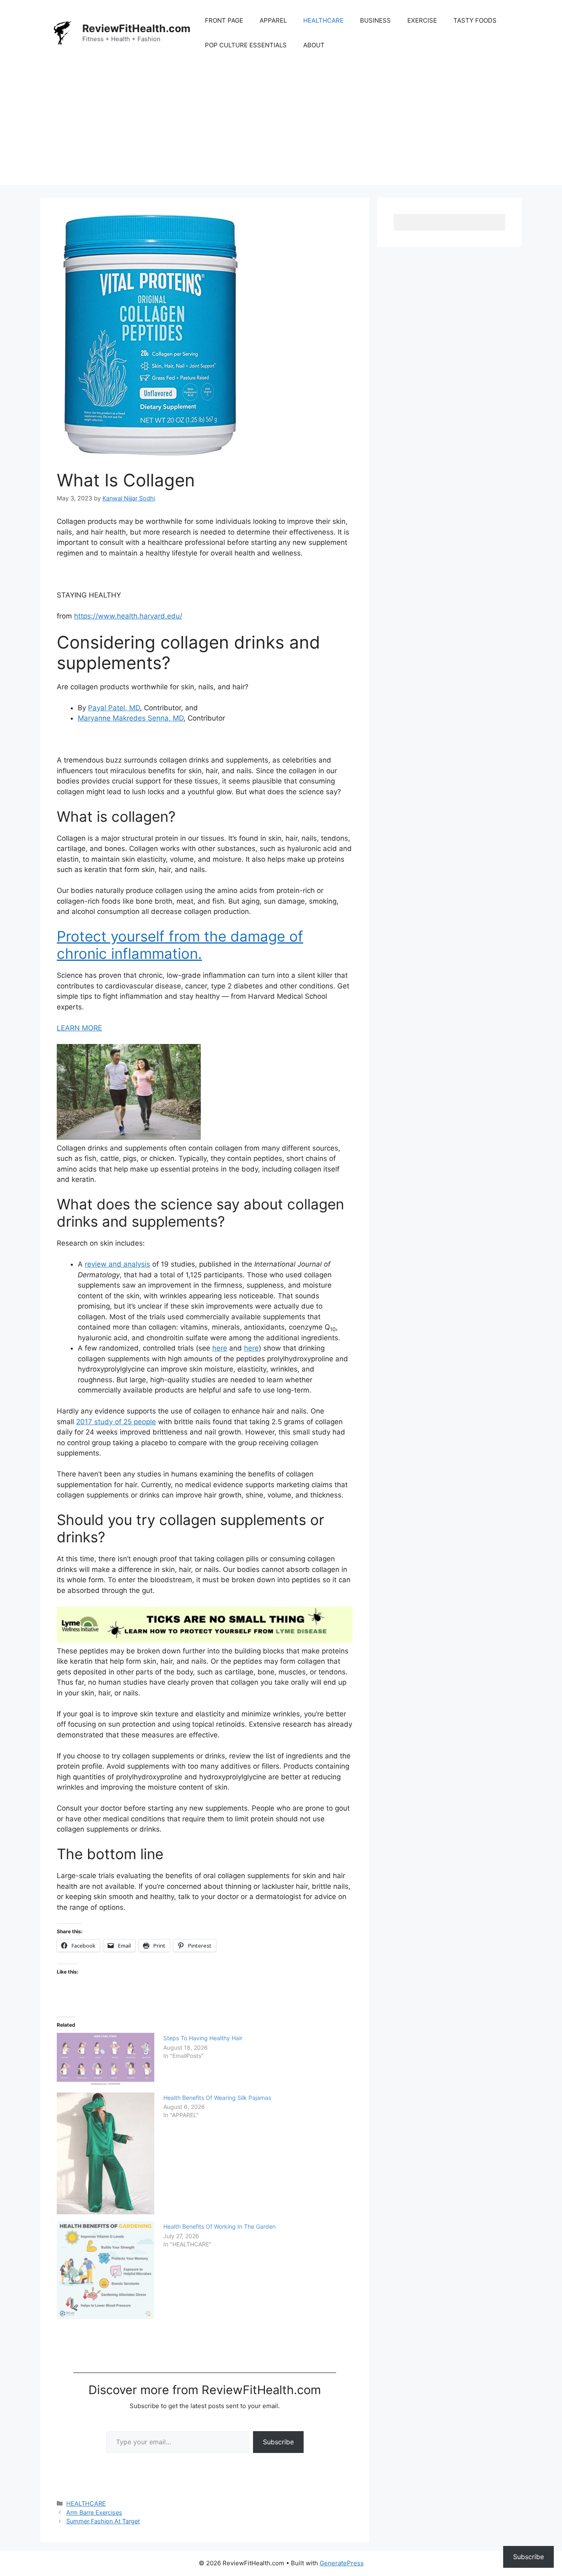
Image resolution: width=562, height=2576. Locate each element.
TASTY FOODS (475, 20)
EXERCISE (422, 20)
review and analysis (117, 1264)
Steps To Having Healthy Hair (203, 2038)
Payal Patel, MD (114, 708)
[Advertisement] (281, 128)
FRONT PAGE (224, 20)
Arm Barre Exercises (94, 2512)
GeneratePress (342, 2563)
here (220, 1348)
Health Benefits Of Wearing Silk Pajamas (217, 2098)
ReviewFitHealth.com (136, 28)
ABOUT (314, 45)
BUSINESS (375, 20)
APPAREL (273, 20)
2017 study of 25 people (116, 1422)
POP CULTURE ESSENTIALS (246, 45)
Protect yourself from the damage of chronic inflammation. (180, 945)
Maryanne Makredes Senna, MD (131, 718)
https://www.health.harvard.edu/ (128, 616)
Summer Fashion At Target (103, 2521)
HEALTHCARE (323, 20)
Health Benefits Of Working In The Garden (219, 2226)
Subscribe (278, 2442)
